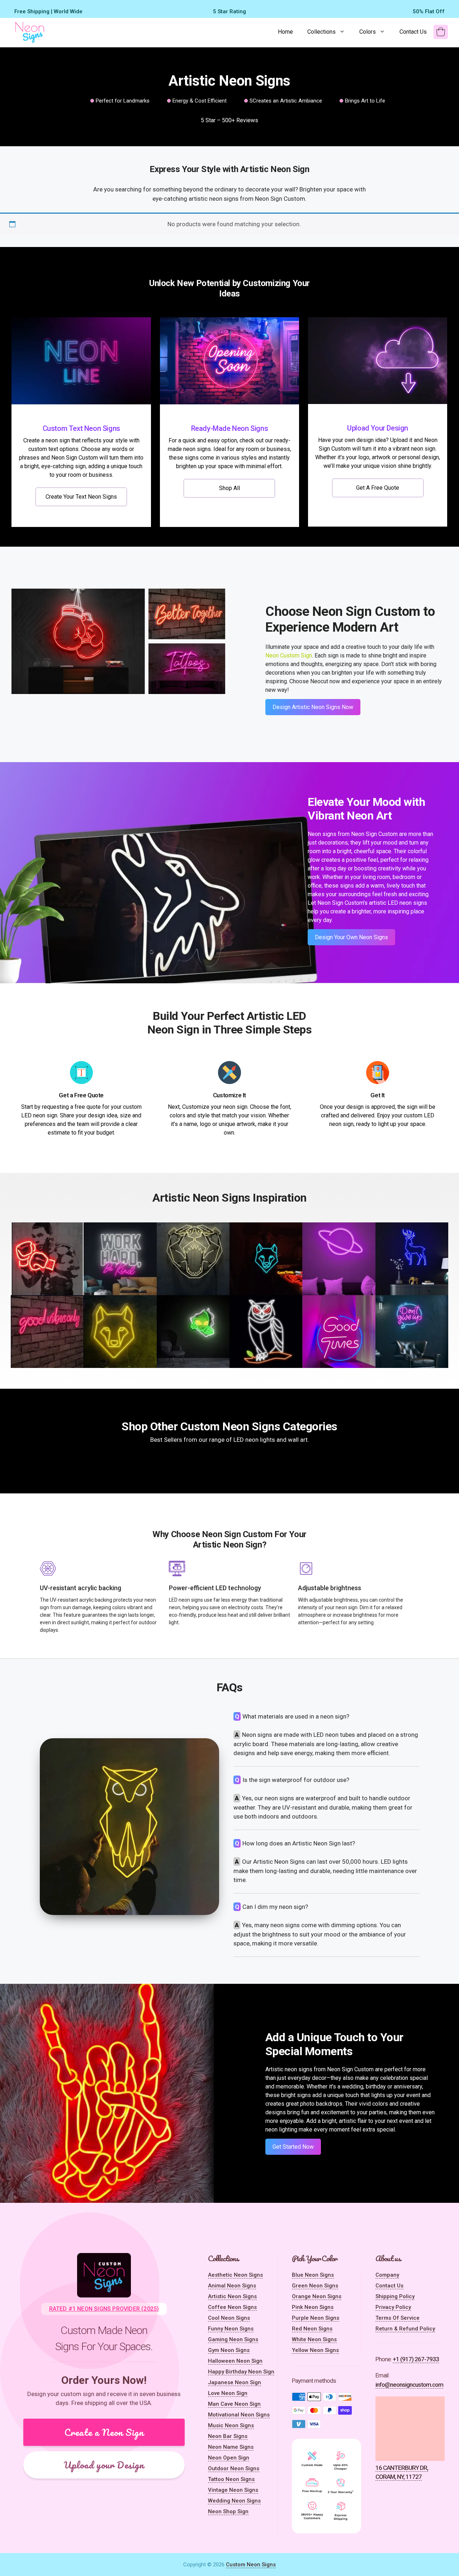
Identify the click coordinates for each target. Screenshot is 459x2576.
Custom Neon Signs (251, 2565)
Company (387, 2275)
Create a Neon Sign (104, 2432)
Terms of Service (398, 2318)
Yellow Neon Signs (315, 2350)
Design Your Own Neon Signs (351, 937)
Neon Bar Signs (228, 2436)
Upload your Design (104, 2465)
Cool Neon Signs (229, 2318)
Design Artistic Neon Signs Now (313, 707)
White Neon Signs (314, 2339)
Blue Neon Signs (313, 2275)
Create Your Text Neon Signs (81, 497)
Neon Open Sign (229, 2458)
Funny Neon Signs (231, 2329)
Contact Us (413, 32)
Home (285, 32)
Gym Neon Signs (229, 2350)
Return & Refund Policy (405, 2329)
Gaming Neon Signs (233, 2339)
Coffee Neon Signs (232, 2307)
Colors (368, 32)
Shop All (229, 488)
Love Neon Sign (228, 2393)
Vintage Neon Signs (233, 2490)
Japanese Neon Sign (235, 2382)
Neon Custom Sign (289, 655)
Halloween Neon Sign (235, 2361)
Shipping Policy (395, 2296)
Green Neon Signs (315, 2286)
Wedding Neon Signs (234, 2501)
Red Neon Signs (312, 2329)
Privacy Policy (393, 2307)
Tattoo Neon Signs (231, 2479)
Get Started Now (293, 2147)
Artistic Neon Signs (232, 2296)
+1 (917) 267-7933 (416, 2359)
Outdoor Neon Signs (234, 2468)
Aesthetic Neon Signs (235, 2275)
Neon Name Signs (231, 2447)
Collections (321, 32)
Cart (437, 36)
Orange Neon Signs (317, 2296)
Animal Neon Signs (232, 2286)
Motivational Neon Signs (239, 2415)
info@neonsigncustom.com (409, 2385)
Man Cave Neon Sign (234, 2404)
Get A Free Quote (378, 488)
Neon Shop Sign (228, 2511)
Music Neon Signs (231, 2425)
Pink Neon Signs (313, 2307)
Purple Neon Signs (316, 2318)
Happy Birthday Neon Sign (241, 2372)
